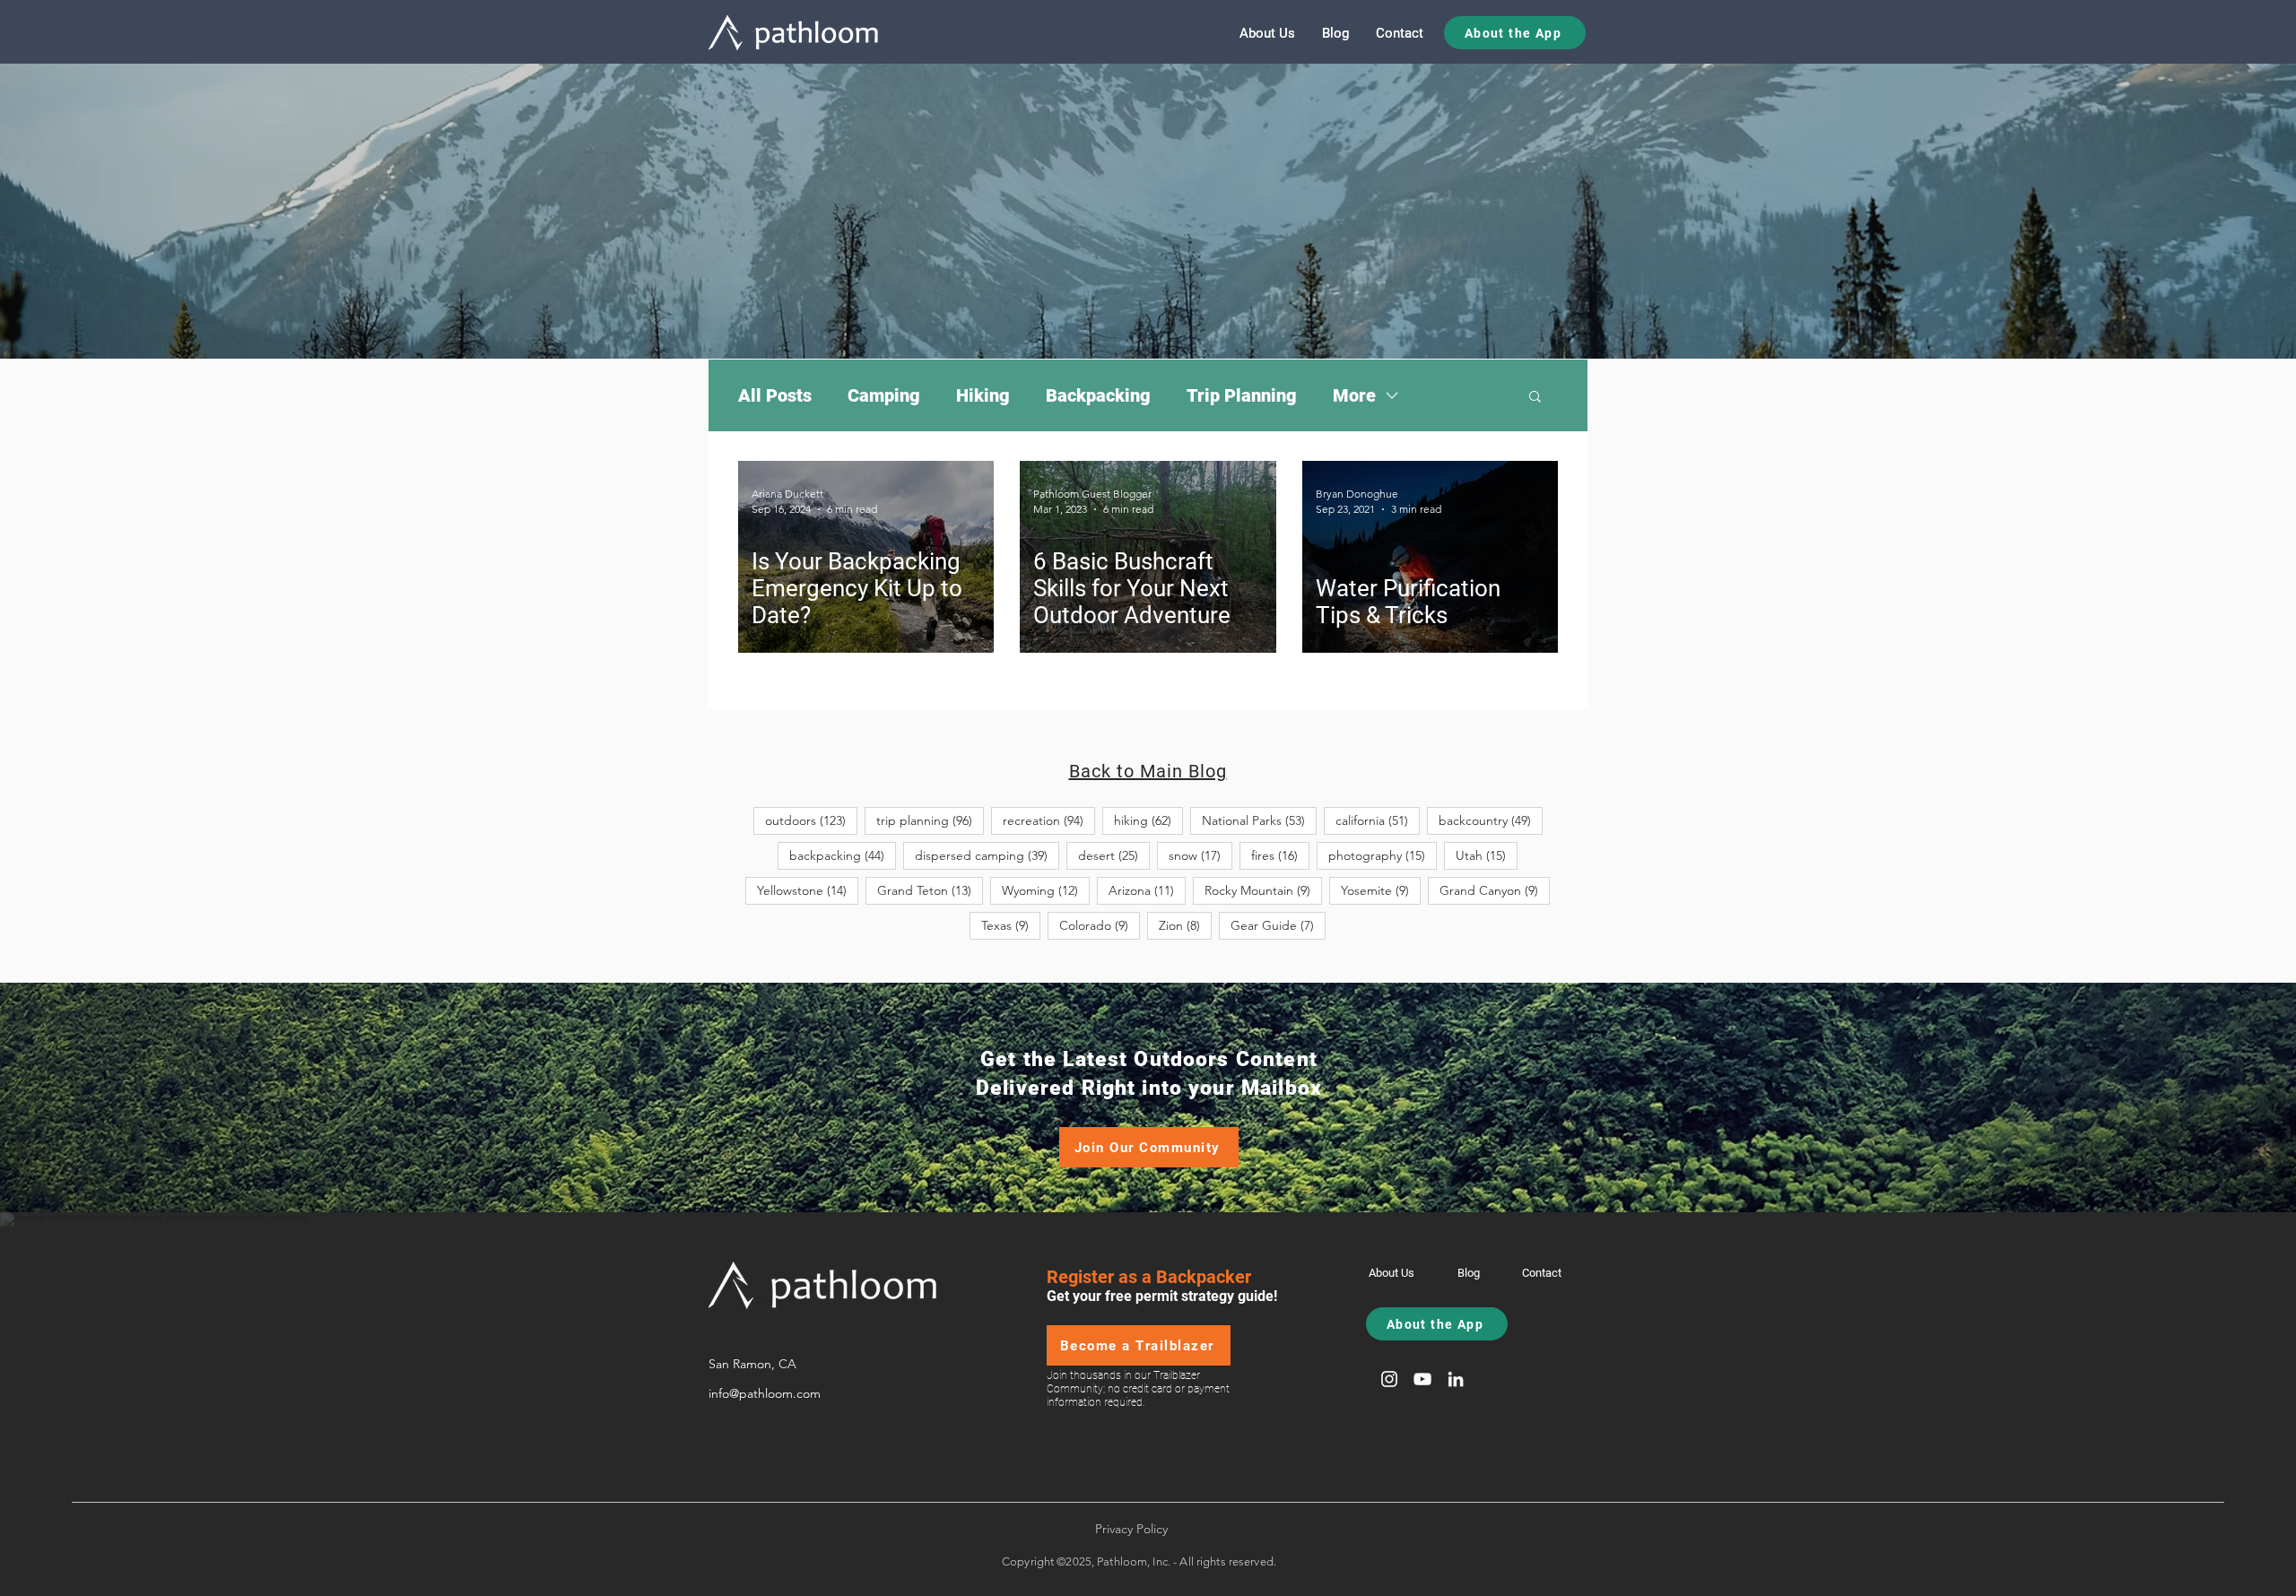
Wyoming (1046, 890)
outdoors (811, 820)
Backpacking (1098, 395)
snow (1200, 855)
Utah (1487, 855)
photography (1383, 855)
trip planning (930, 820)
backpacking (843, 855)
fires (1280, 855)
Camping (884, 395)
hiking (1148, 820)
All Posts (775, 395)
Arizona (1147, 890)
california (1378, 820)
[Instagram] (1389, 1379)
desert (1114, 855)
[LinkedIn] (1456, 1379)
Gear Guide (1278, 925)
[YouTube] (1422, 1379)
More (1354, 395)
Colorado (1100, 925)
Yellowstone (808, 890)
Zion (1185, 925)
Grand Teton (930, 890)
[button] (1535, 398)
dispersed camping (987, 855)
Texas (1011, 925)
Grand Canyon (1495, 890)
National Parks (1259, 820)
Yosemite (1381, 890)
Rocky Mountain (1263, 890)
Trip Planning (1242, 395)
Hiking (983, 395)
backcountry (1491, 820)
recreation (1049, 820)
